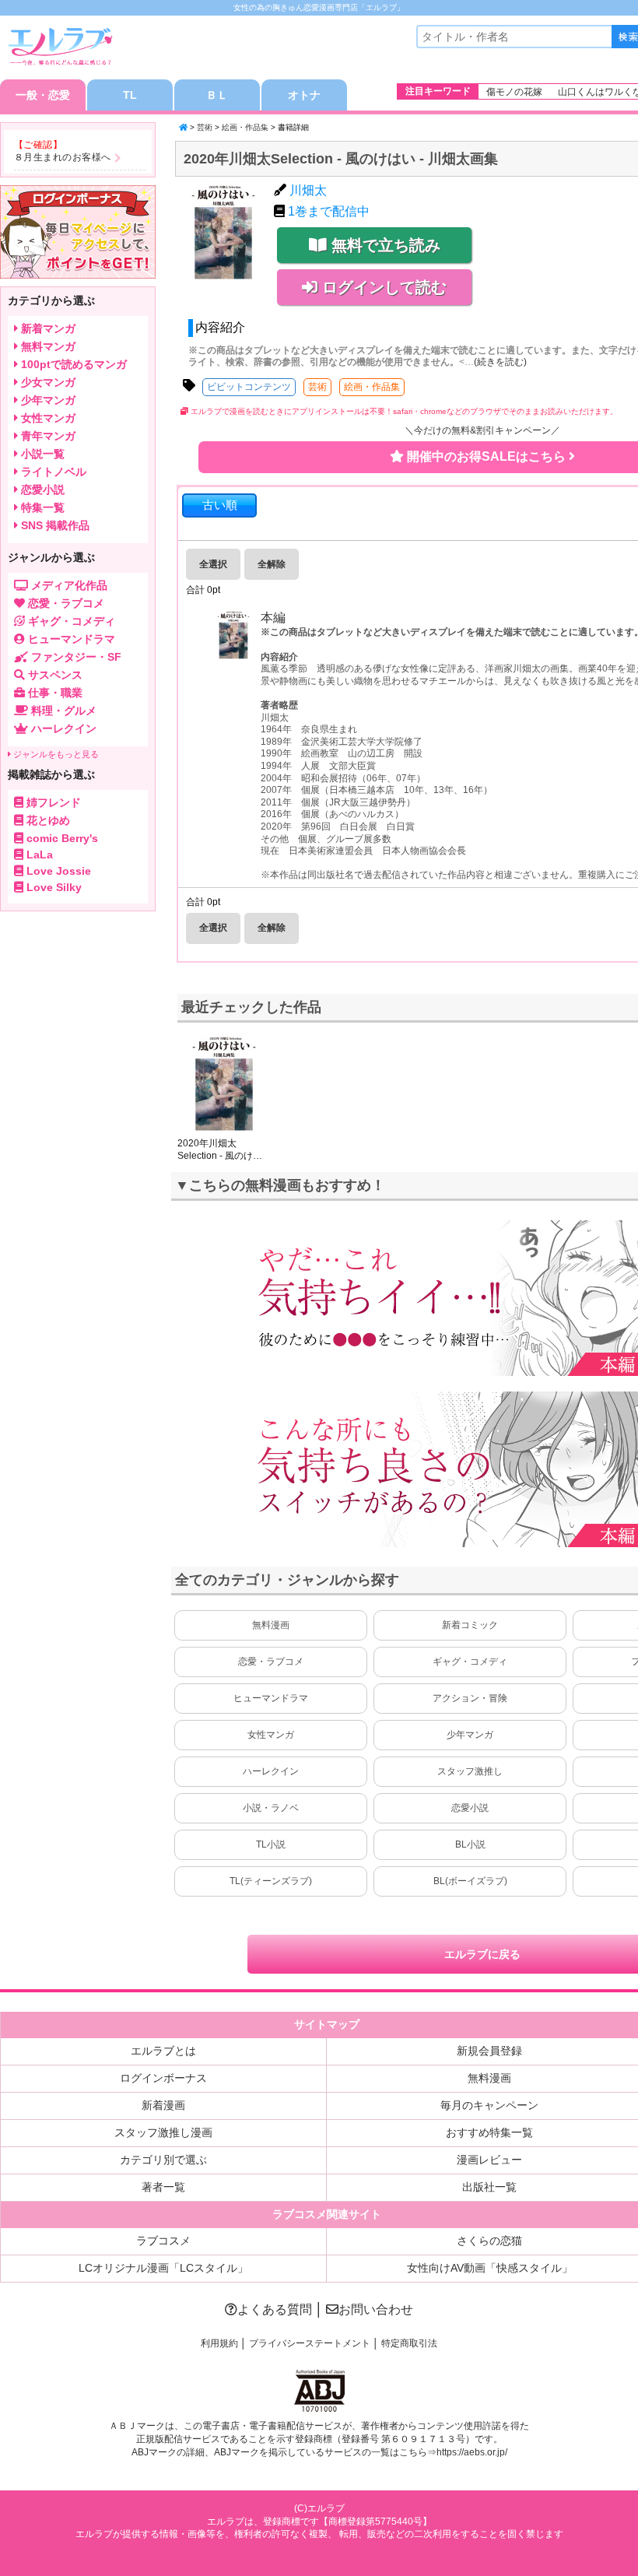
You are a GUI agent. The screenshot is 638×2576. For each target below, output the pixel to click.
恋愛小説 (470, 1808)
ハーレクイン (271, 1771)
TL (130, 95)
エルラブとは (163, 2051)
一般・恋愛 (43, 95)
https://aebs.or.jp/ (472, 2452)
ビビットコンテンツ (249, 387)
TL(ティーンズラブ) (271, 1881)
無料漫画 (271, 1625)
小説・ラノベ (271, 1808)
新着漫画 (163, 2105)
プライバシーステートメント (310, 2343)
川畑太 (308, 190)
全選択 (213, 564)
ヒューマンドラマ (271, 1698)
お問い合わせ (376, 2309)
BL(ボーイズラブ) (470, 1881)
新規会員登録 (489, 2051)
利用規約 (219, 2343)
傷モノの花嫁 (514, 92)
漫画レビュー (489, 2160)
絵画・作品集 (245, 127)
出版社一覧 (489, 2187)
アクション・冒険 (470, 1698)
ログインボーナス (163, 2078)
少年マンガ (470, 1735)
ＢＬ (217, 95)
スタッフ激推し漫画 (163, 2132)
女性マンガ (271, 1735)
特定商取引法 (409, 2343)
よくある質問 (275, 2309)
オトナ (304, 95)
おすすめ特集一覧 (489, 2132)
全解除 (272, 564)
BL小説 (470, 1844)
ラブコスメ (163, 2241)
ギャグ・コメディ (470, 1662)
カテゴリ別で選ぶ (163, 2160)
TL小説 (271, 1844)
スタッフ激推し (470, 1771)
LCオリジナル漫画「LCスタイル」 (163, 2268)
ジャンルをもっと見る (55, 754)
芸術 (205, 127)
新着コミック (470, 1625)
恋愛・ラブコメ (271, 1662)
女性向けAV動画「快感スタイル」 (490, 2268)
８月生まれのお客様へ (63, 157)
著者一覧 (163, 2187)
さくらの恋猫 (489, 2241)
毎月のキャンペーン (489, 2105)
